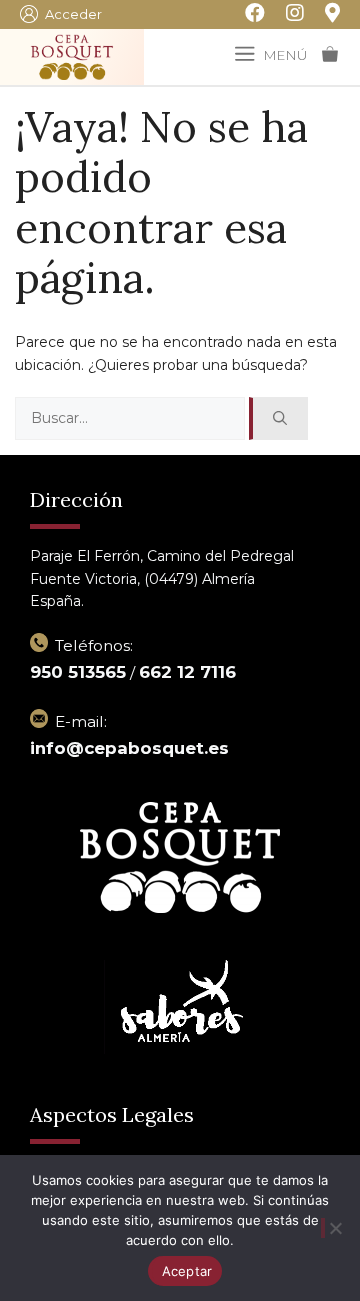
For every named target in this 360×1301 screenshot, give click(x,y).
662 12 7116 (187, 672)
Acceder (73, 14)
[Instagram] (284, 14)
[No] (333, 1228)
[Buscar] (278, 418)
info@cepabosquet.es (129, 748)
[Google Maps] (322, 14)
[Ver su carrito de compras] (330, 55)
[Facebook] (244, 14)
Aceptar (187, 1271)
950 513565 (78, 672)
